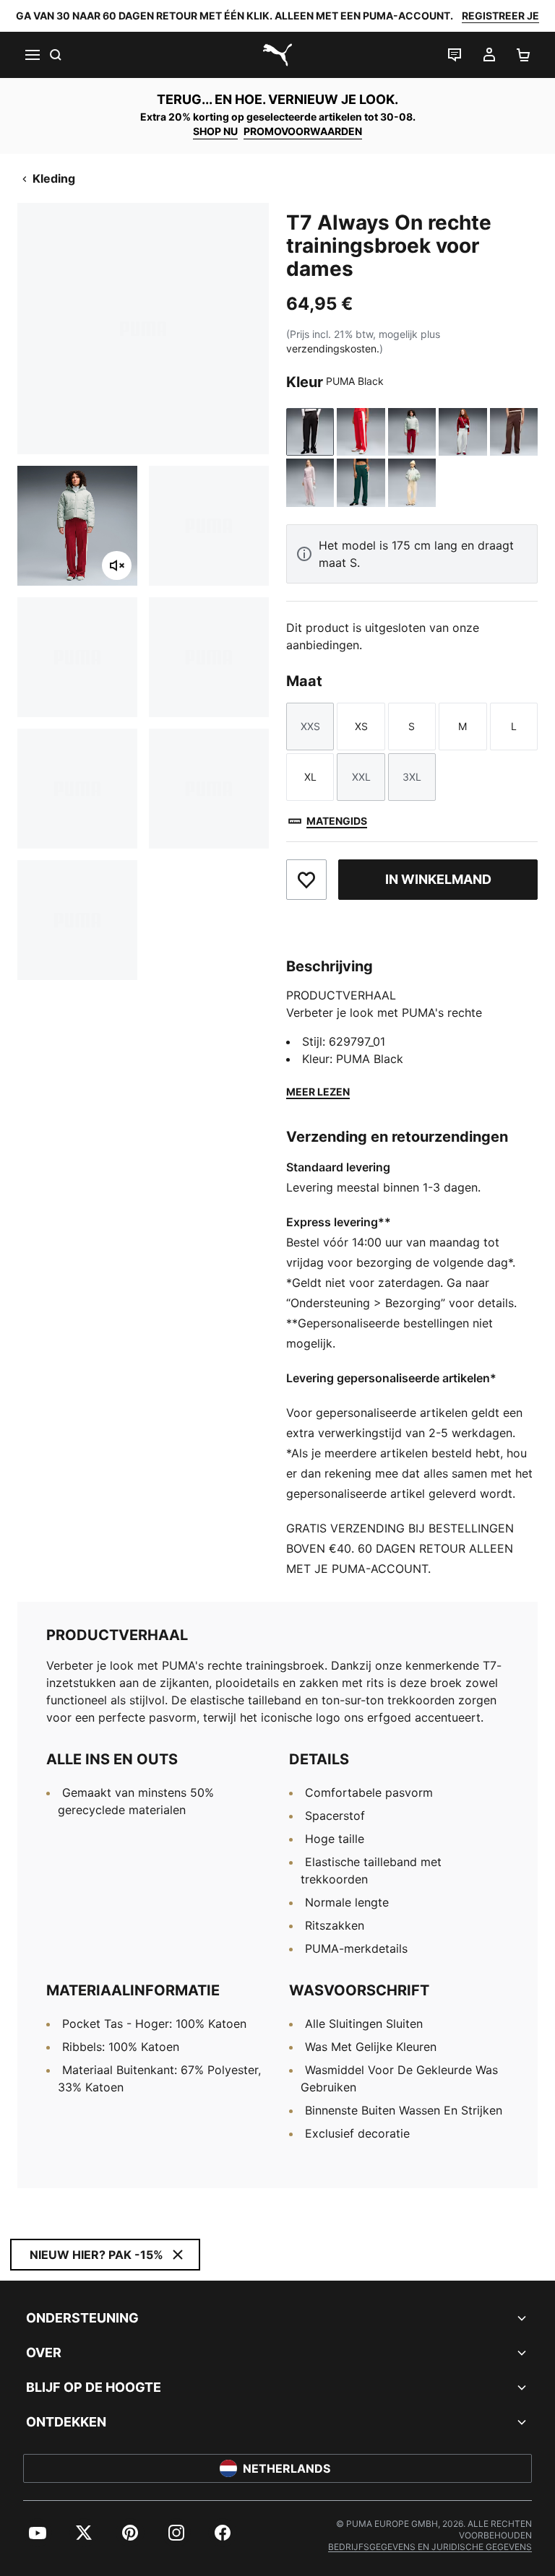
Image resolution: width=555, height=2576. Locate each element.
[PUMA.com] (277, 55)
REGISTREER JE (500, 16)
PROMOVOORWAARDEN (303, 131)
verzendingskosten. (333, 348)
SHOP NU (215, 131)
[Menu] (32, 55)
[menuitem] (38, 2533)
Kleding (54, 178)
